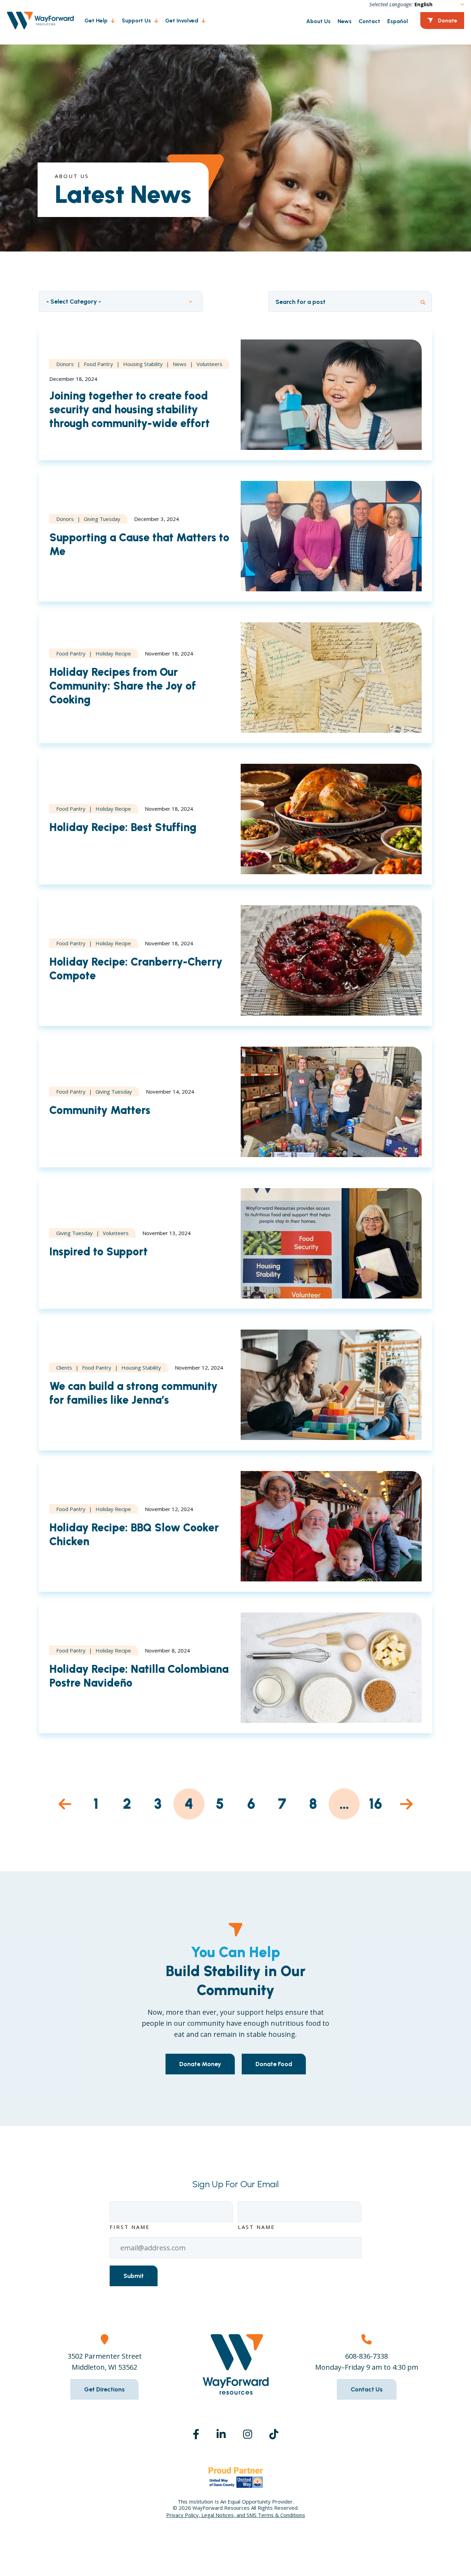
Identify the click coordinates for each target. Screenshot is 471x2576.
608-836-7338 (367, 2356)
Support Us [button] (136, 21)
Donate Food (274, 2064)
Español (398, 21)
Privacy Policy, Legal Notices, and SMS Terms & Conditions (236, 2515)
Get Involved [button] (182, 21)
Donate (448, 21)
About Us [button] (318, 21)
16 (375, 1804)
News (345, 21)
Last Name (257, 2227)
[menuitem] (96, 21)
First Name (130, 2227)
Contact (369, 21)
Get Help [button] (96, 21)
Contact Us (367, 2389)
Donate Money (200, 2064)
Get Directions (104, 2389)
